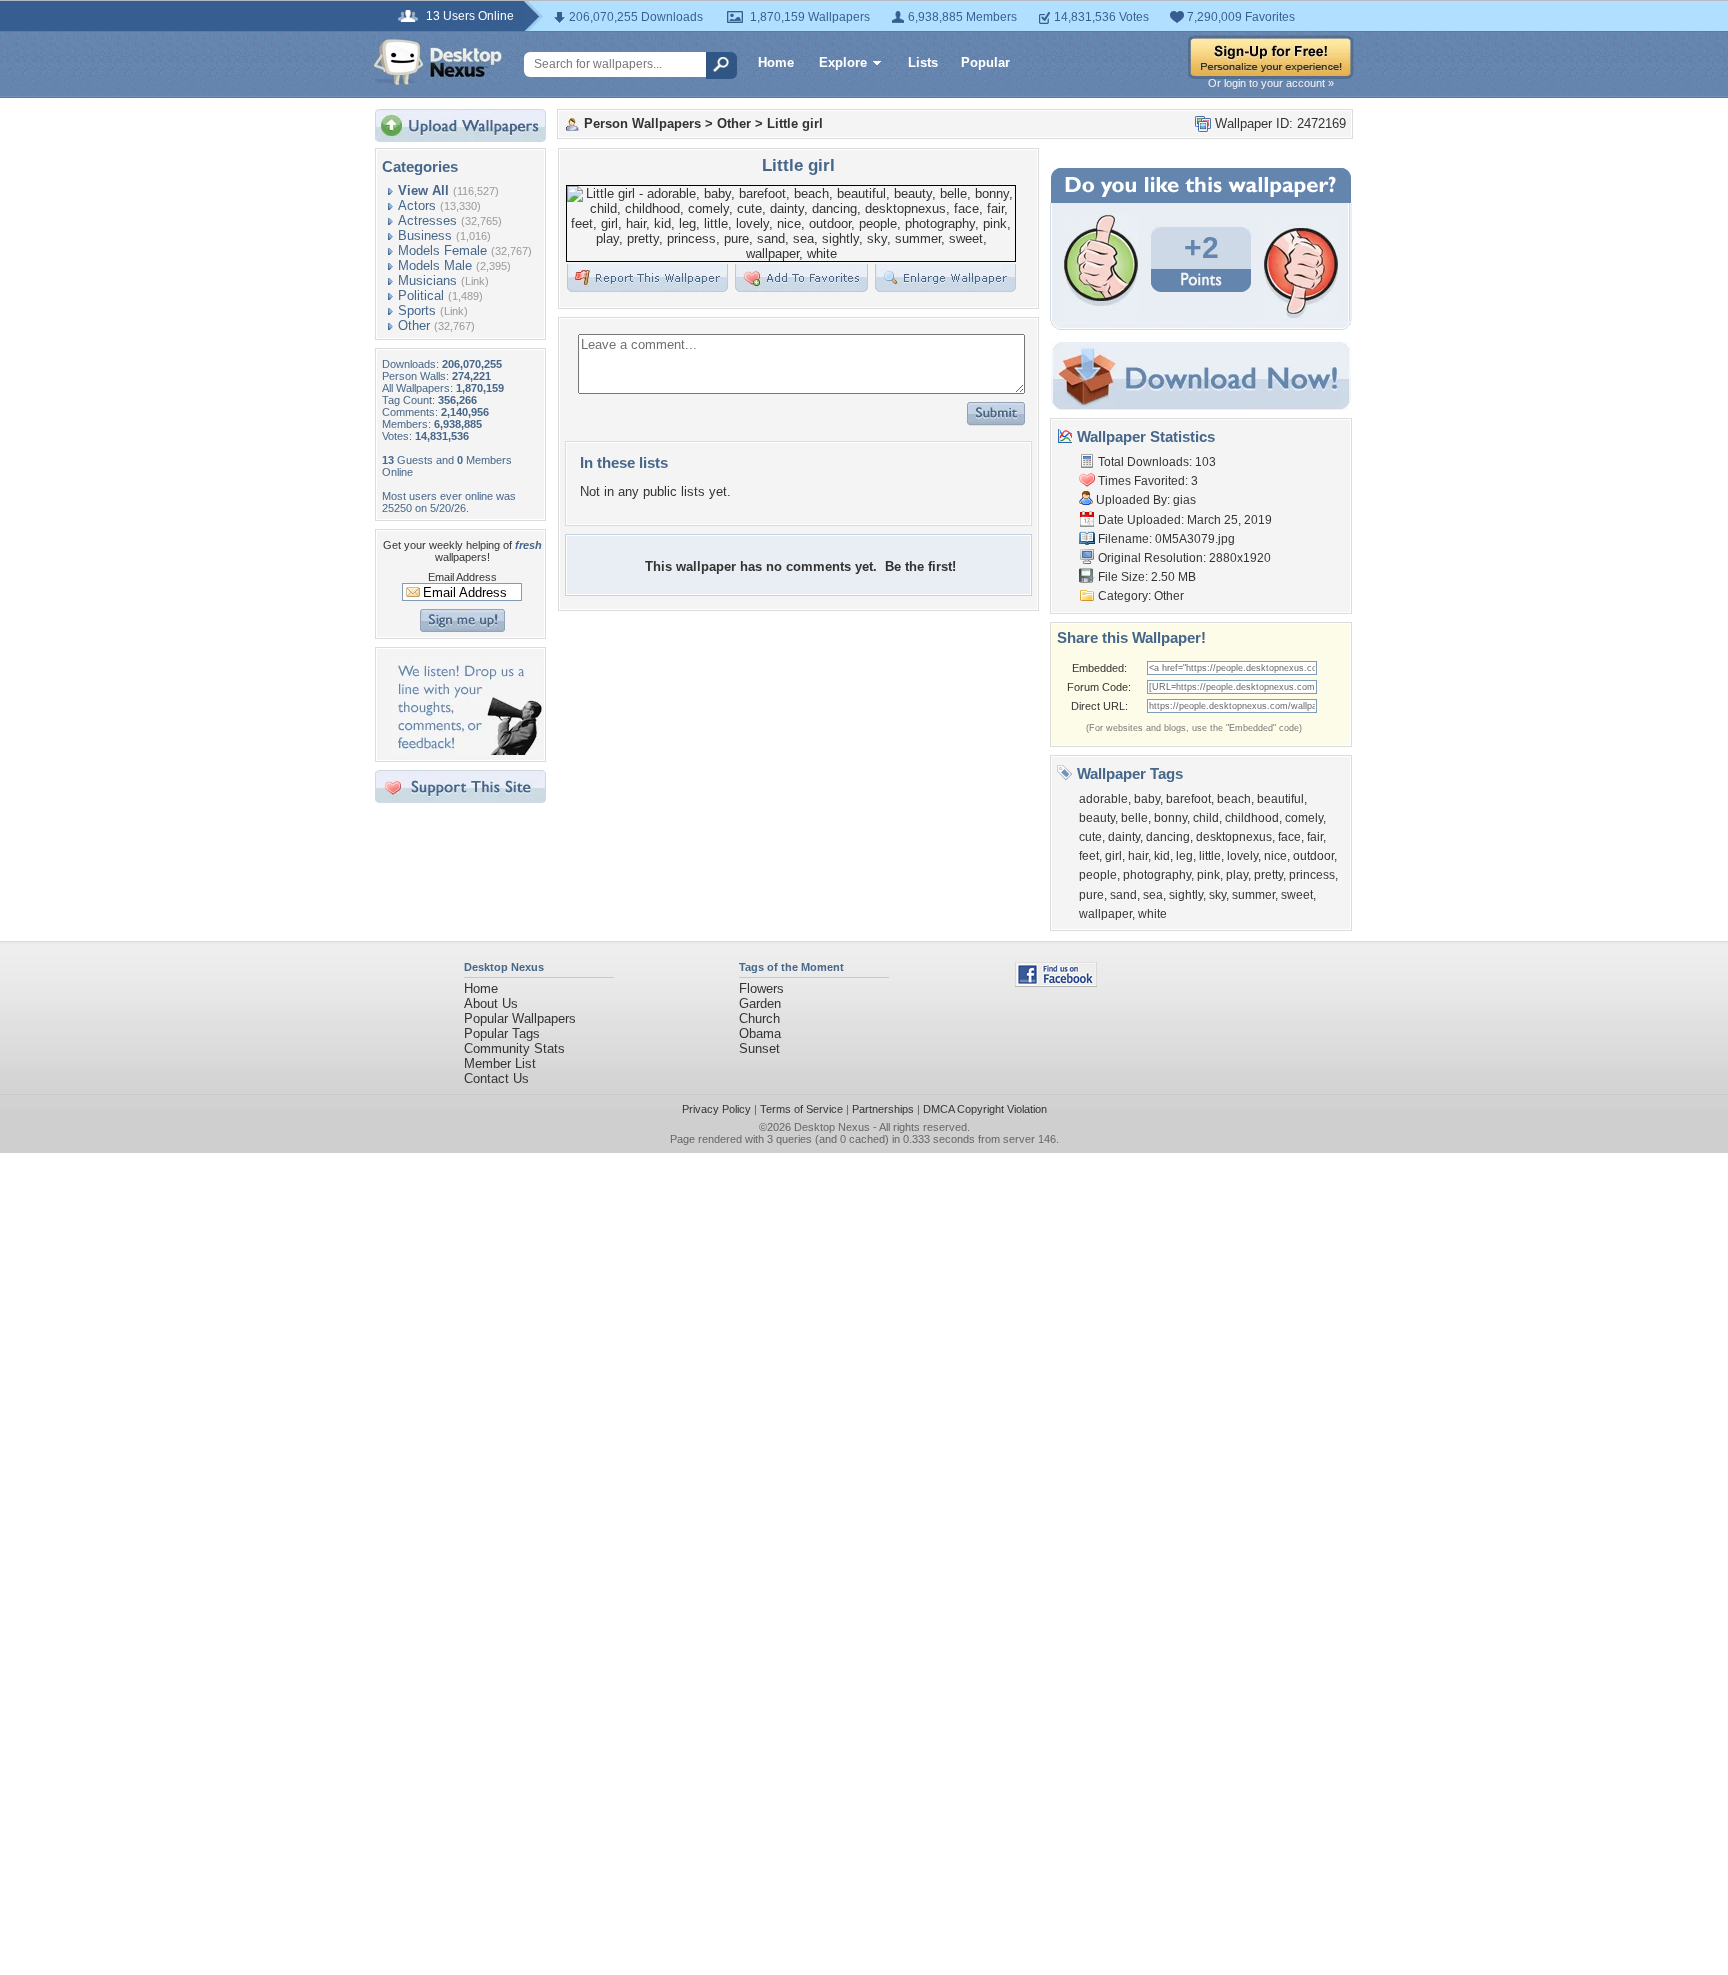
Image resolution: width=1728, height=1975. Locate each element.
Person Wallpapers (642, 123)
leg (1184, 856)
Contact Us (496, 1078)
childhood (1252, 818)
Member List (500, 1063)
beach (1234, 799)
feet (1089, 856)
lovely (1242, 856)
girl (1113, 856)
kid (1162, 856)
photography (1157, 875)
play (1237, 875)
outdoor (1313, 856)
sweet (1297, 895)
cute (1090, 837)
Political (421, 295)
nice (1275, 856)
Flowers (761, 988)
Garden (760, 1003)
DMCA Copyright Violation (985, 1109)
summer (1253, 895)
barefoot (1188, 799)
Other (414, 325)
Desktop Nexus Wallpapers (438, 62)
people (1098, 875)
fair (1315, 837)
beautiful (1280, 799)
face (1289, 837)
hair (1138, 856)
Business (425, 235)
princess (1312, 875)
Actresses (427, 220)
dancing (1168, 837)
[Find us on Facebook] (1056, 982)
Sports (417, 310)
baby (1147, 799)
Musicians (427, 280)
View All (423, 190)
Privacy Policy (716, 1109)
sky (1217, 895)
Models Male (435, 265)
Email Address (462, 577)
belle (1134, 818)
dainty (1124, 837)
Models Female (442, 250)
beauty (1097, 818)
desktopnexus (1234, 837)
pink (1208, 875)
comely (1304, 818)
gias (1184, 500)
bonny (1170, 818)
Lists (923, 62)
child (1206, 818)
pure (1091, 895)
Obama (760, 1033)
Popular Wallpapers (520, 1018)
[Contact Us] (466, 750)
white (1152, 914)
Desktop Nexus (832, 1127)
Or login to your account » (1271, 83)
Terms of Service (801, 1109)
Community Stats (514, 1048)
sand (1123, 895)
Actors (417, 205)
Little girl (795, 123)
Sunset (759, 1048)
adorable (1103, 799)
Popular (985, 62)
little (1210, 856)
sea (1153, 895)
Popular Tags (502, 1033)
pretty (1268, 875)
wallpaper (1105, 914)
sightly (1186, 895)
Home (776, 62)
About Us (491, 1003)
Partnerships (883, 1109)
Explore (843, 62)
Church (759, 1018)
